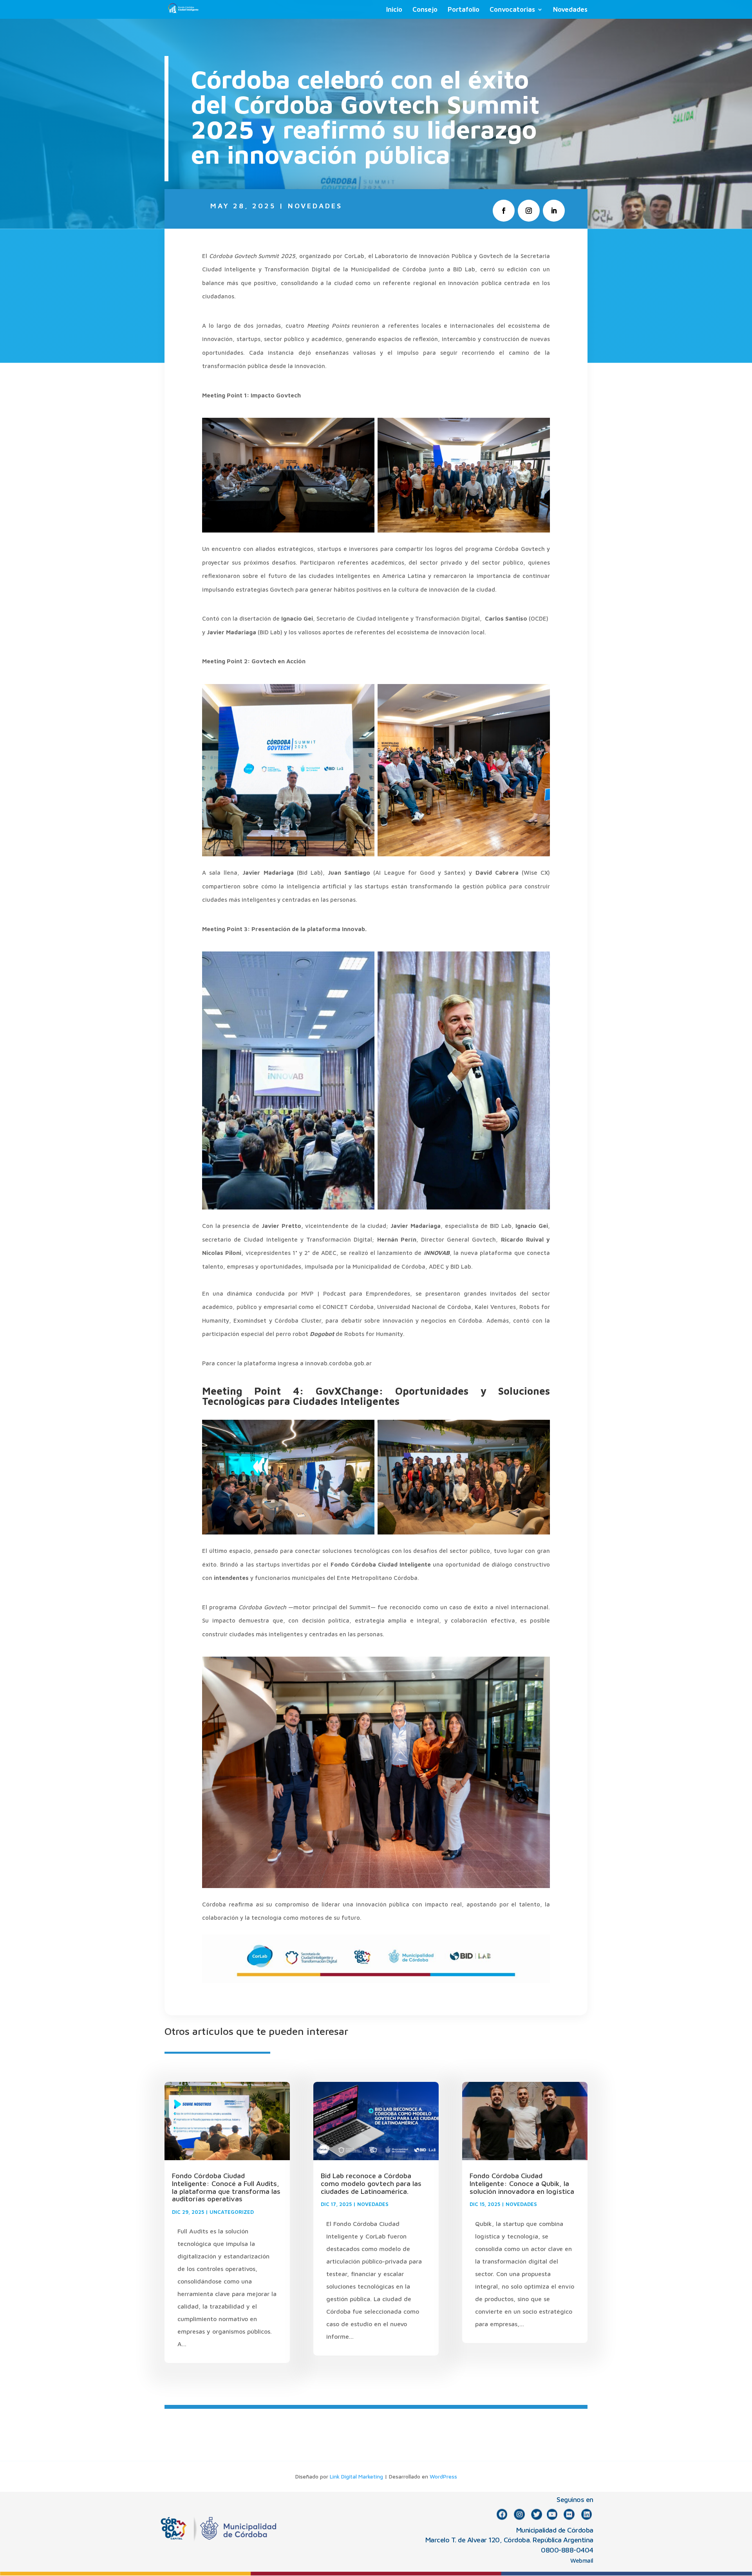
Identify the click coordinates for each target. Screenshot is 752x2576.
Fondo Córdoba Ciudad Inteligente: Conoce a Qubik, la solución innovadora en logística (522, 2183)
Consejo (425, 10)
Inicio (394, 10)
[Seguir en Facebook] (504, 211)
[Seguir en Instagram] (529, 211)
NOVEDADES (315, 206)
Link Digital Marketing (356, 2476)
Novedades (570, 10)
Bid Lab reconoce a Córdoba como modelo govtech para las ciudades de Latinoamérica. (371, 2183)
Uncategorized (232, 2212)
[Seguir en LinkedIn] (554, 211)
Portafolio (464, 10)
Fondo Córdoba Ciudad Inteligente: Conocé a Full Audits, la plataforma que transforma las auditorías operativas (226, 2187)
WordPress (443, 2476)
